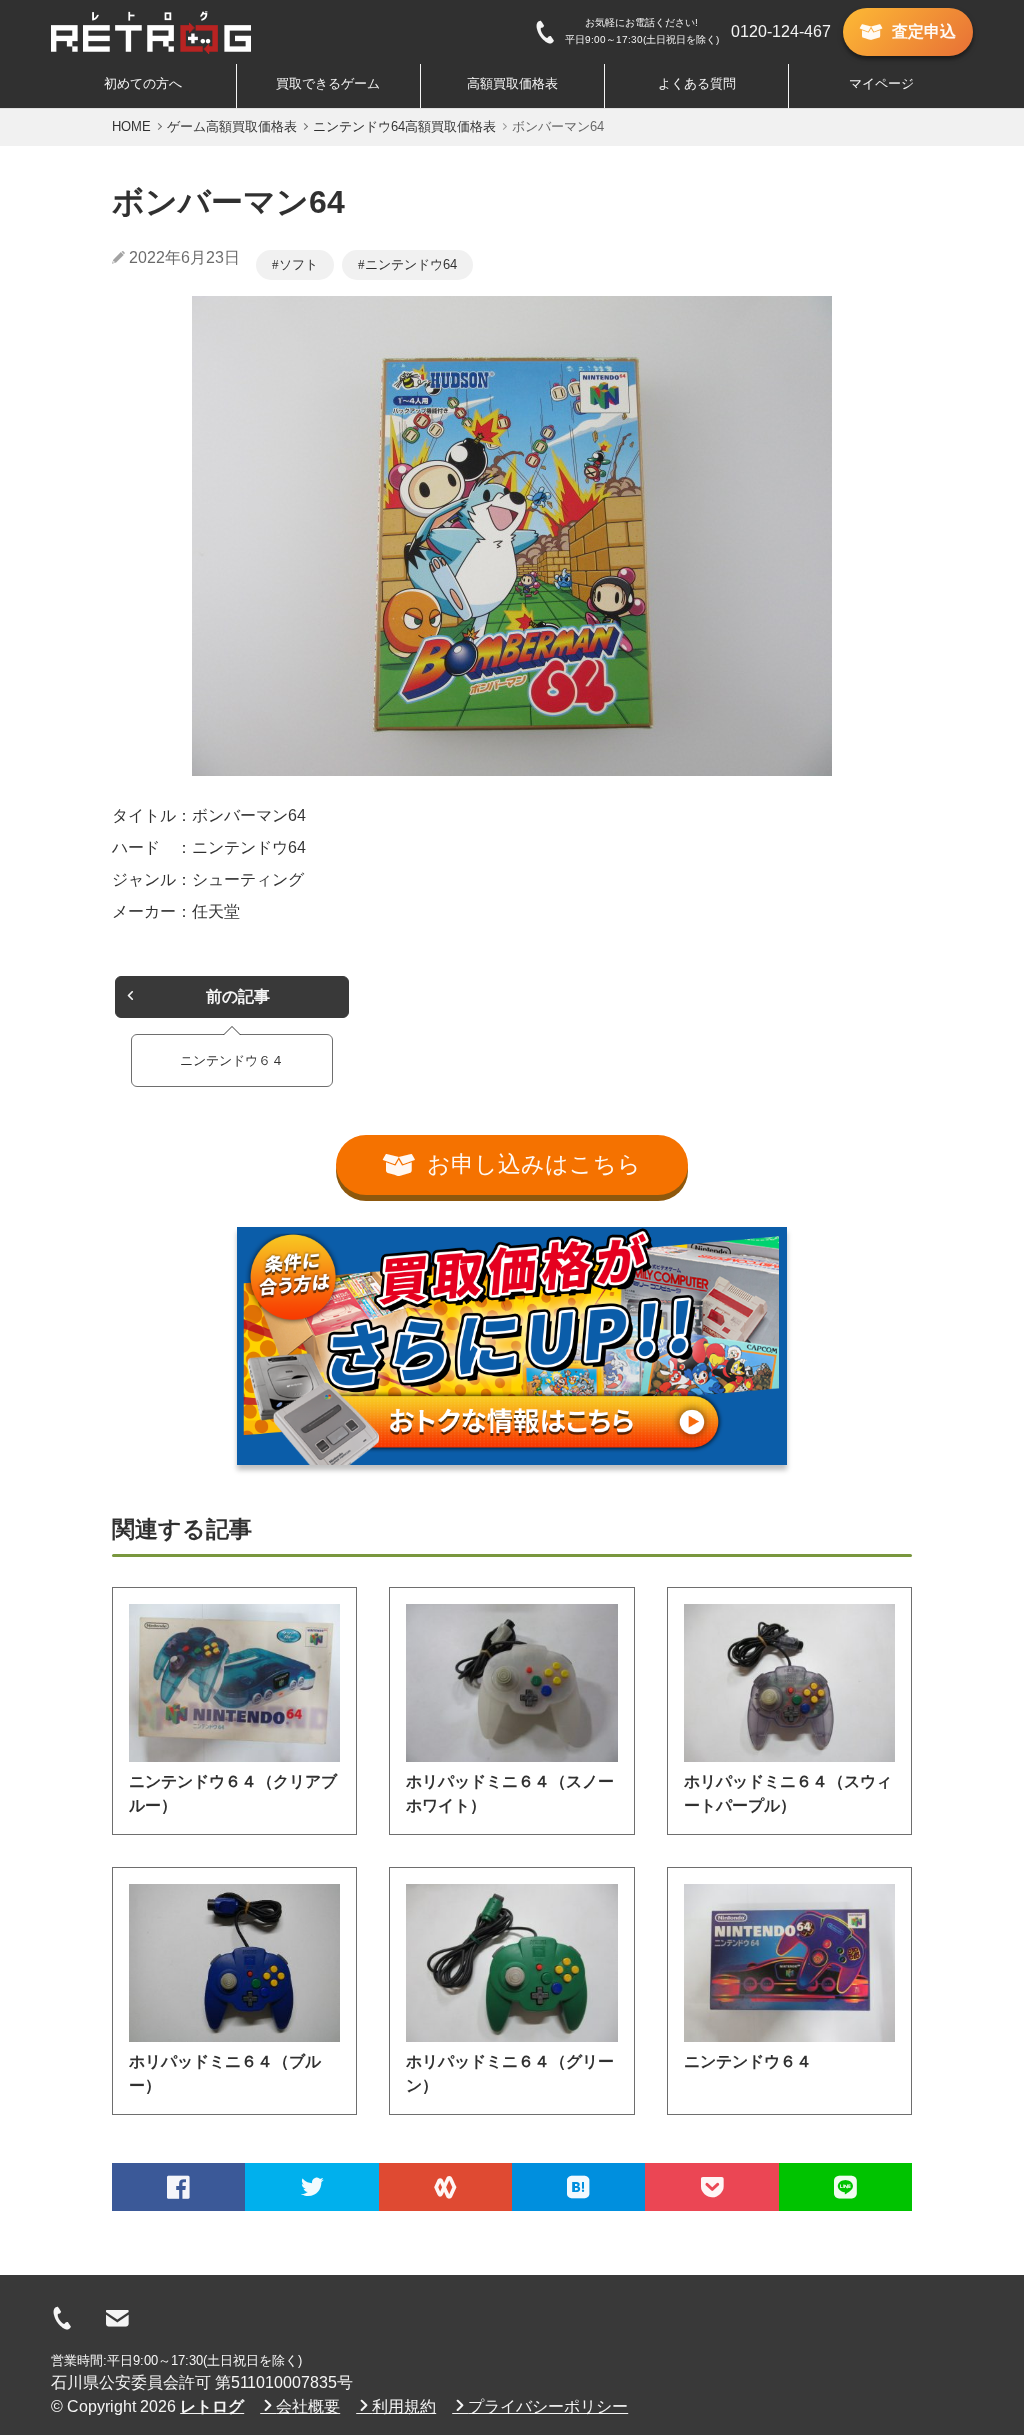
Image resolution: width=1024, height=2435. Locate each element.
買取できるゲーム (328, 83)
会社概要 (308, 2406)
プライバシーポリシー (548, 2406)
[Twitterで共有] (311, 2187)
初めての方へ (143, 83)
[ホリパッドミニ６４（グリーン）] (511, 1963)
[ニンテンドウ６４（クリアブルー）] (234, 1683)
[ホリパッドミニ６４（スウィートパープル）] (789, 1683)
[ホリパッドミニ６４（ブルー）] (234, 1963)
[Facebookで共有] (178, 2187)
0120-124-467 (781, 31)
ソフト (298, 264)
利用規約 (404, 2406)
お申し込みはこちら (534, 1164)
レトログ (212, 2406)
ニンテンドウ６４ (748, 2061)
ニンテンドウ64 (411, 264)
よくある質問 (697, 83)
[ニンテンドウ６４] (789, 1963)
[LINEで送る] (845, 2187)
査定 (924, 31)
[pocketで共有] (711, 2187)
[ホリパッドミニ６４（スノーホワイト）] (511, 1683)
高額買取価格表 (512, 83)
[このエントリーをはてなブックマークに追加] (578, 2187)
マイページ (881, 83)
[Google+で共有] (445, 2187)
